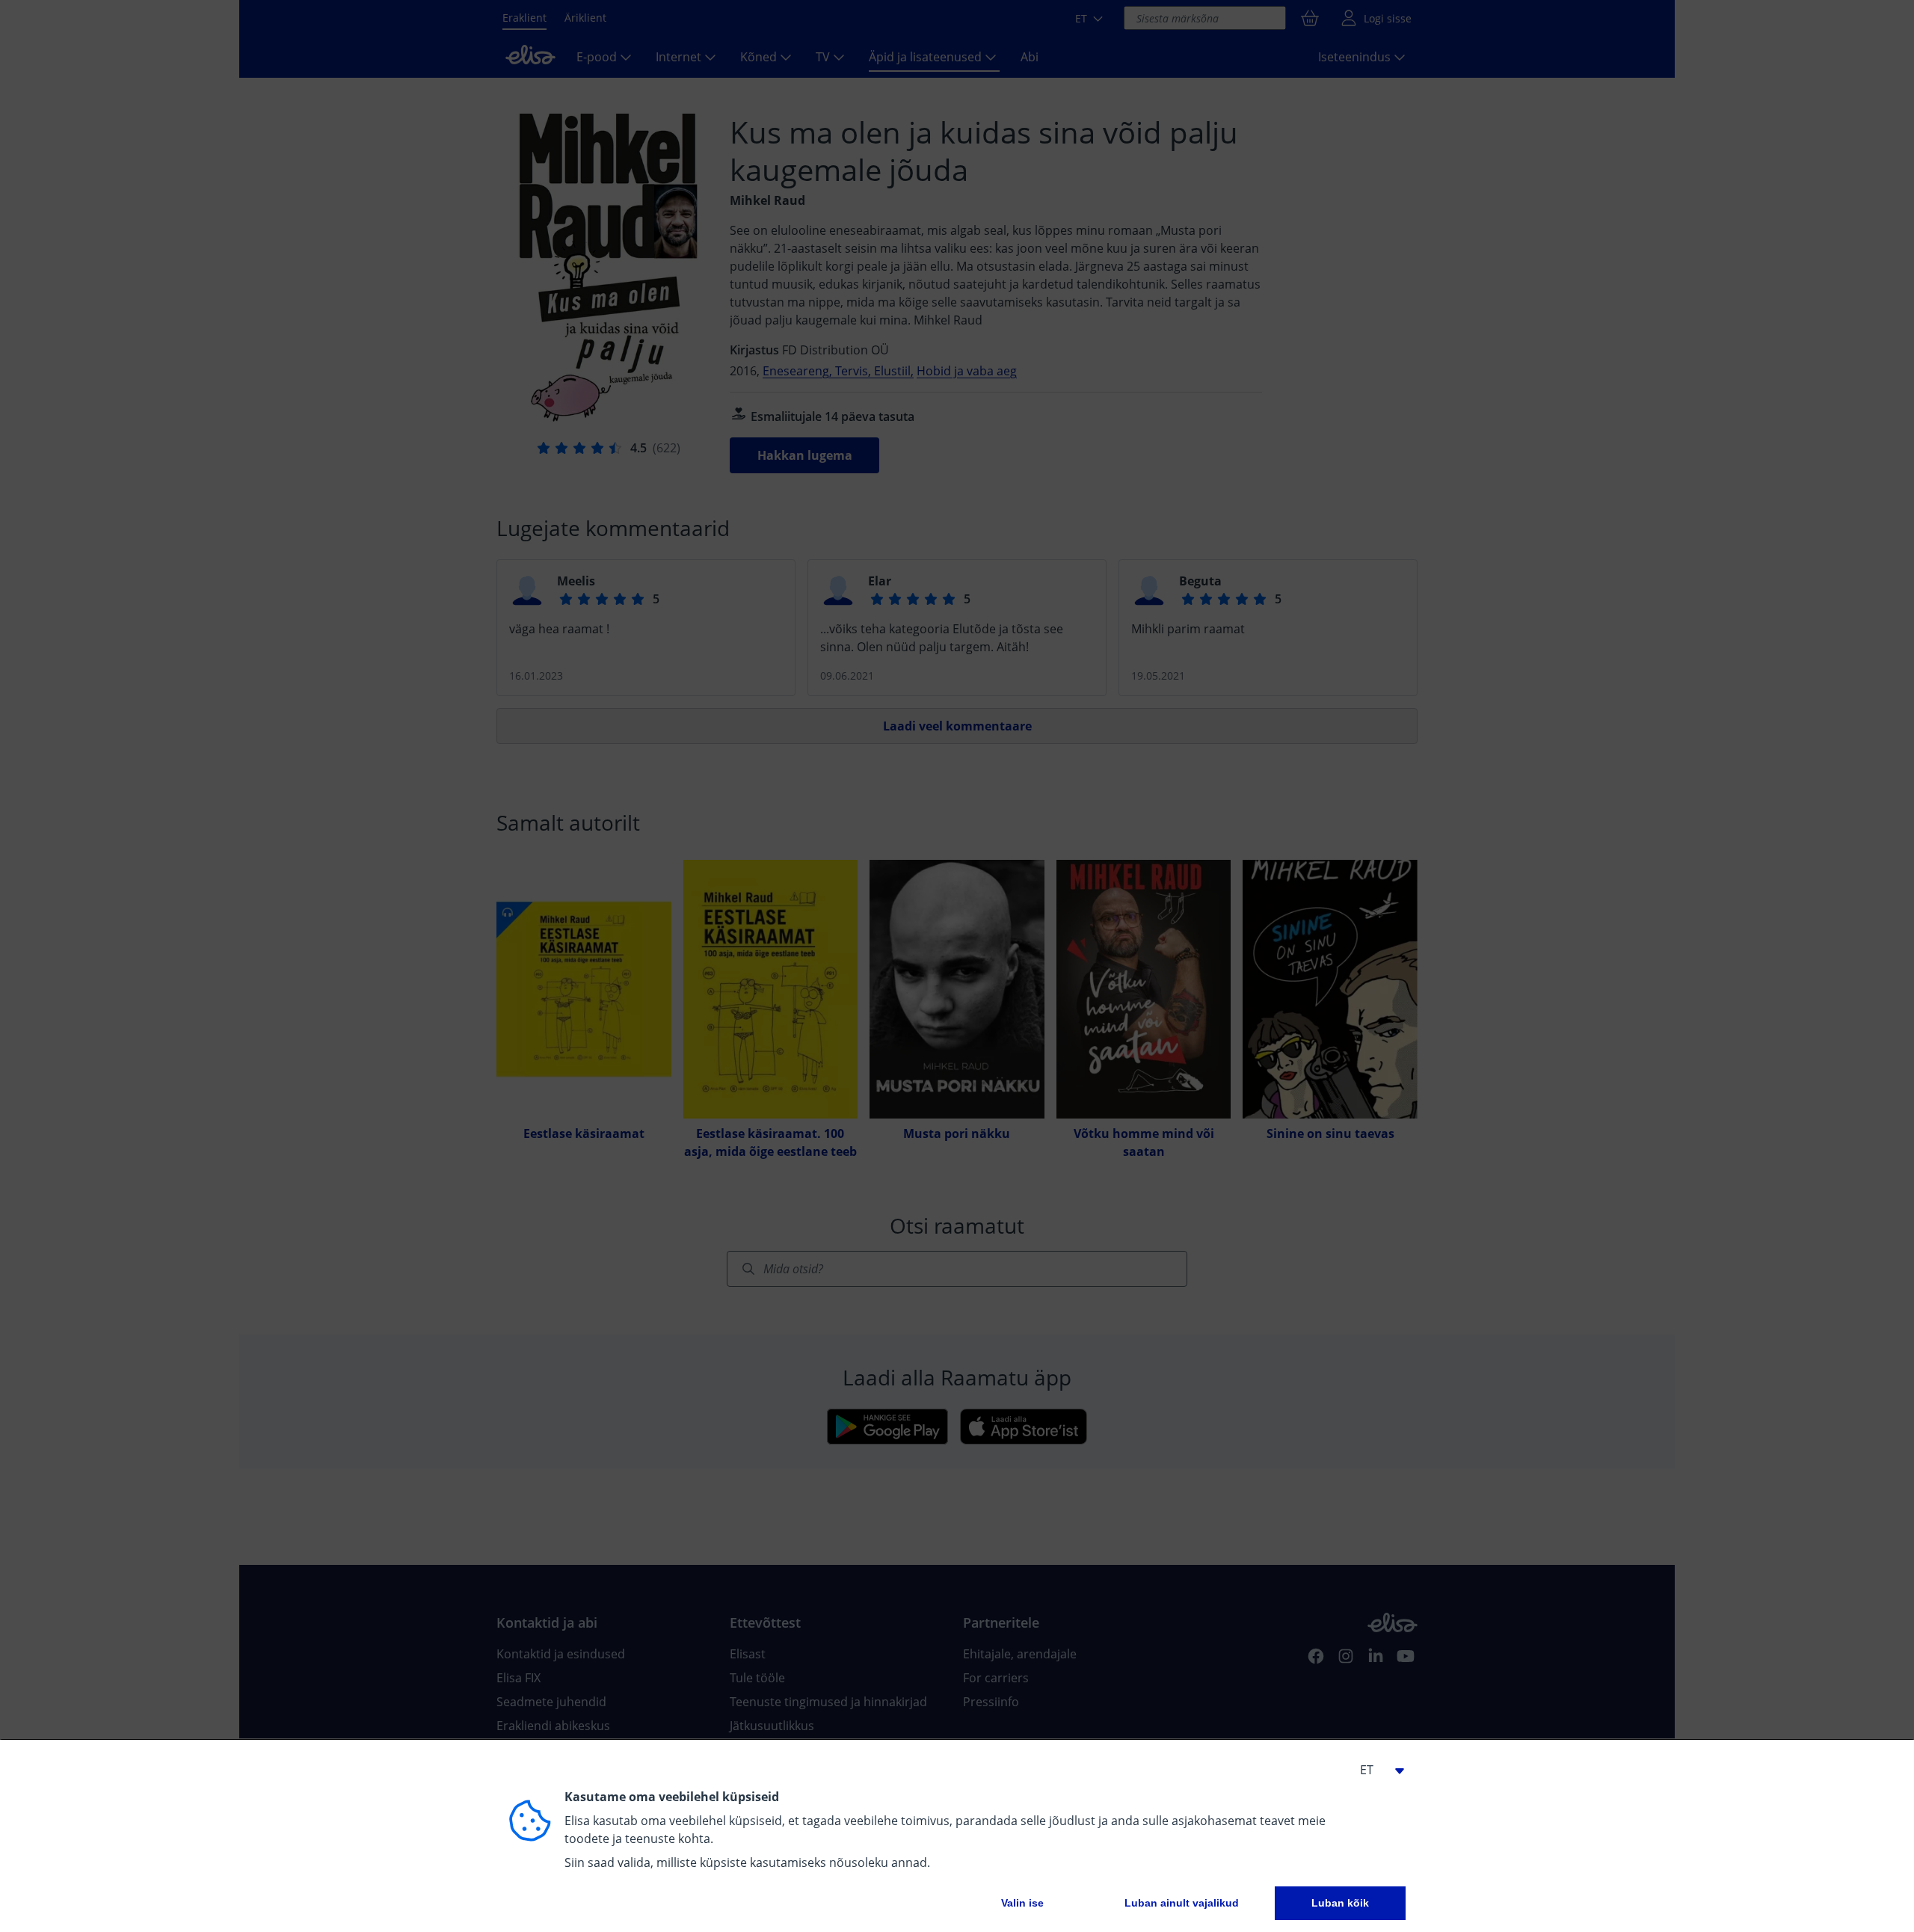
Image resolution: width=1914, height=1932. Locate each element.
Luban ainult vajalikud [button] (1182, 1903)
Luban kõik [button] (1340, 1903)
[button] (1376, 1770)
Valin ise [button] (1022, 1903)
